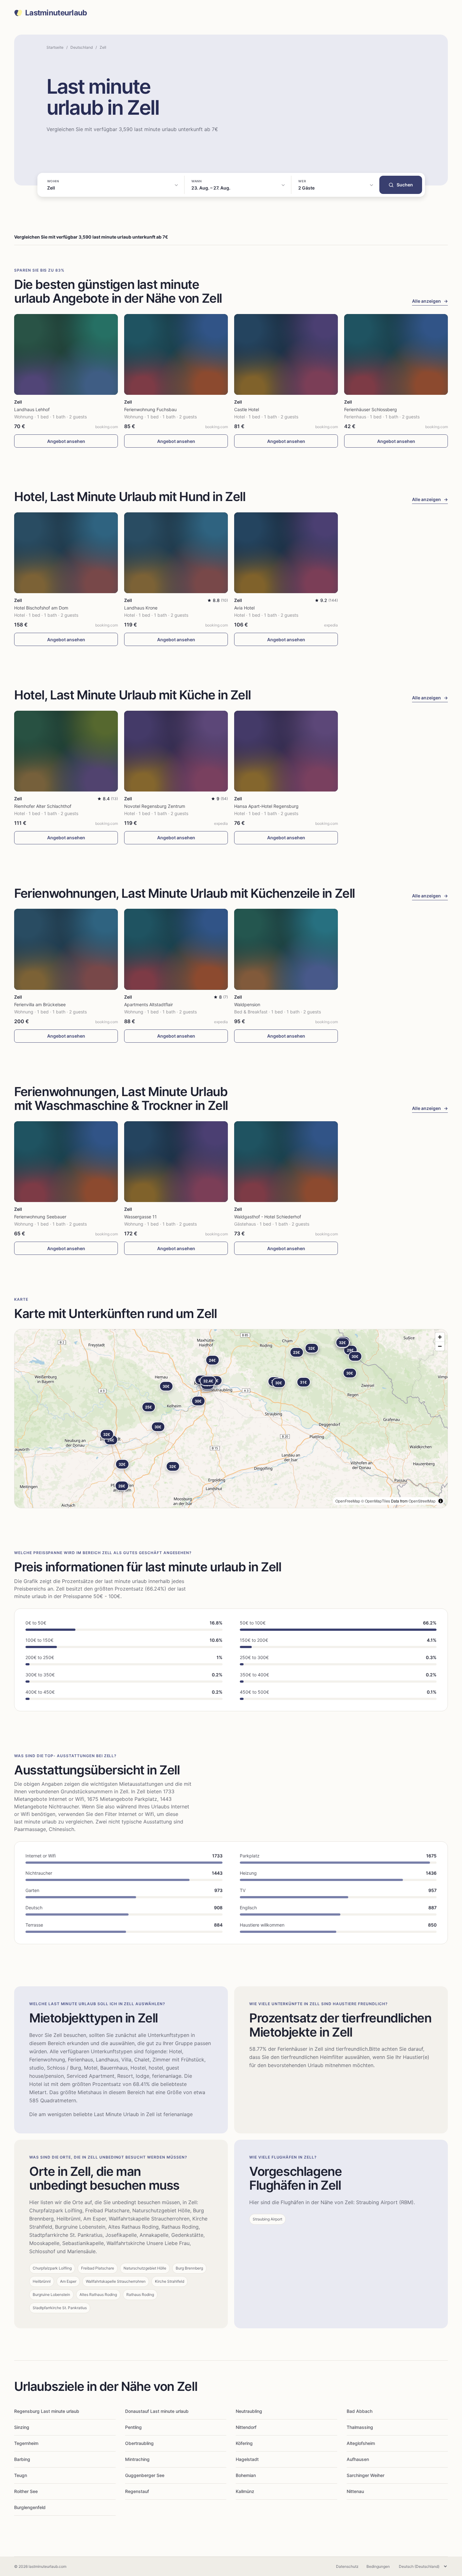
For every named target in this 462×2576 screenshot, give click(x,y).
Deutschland (82, 47)
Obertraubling (139, 2443)
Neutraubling (249, 2411)
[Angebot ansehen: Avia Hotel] (286, 553)
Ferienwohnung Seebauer (40, 1217)
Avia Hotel (244, 608)
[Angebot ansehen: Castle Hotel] (286, 354)
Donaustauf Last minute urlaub (157, 2411)
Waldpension (247, 1004)
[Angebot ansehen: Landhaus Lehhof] (66, 354)
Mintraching (137, 2459)
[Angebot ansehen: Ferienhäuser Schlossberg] (396, 354)
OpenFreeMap (348, 1501)
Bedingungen (378, 2566)
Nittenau (355, 2491)
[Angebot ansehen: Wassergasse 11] (176, 1162)
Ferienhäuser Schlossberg (371, 409)
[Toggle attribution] (441, 1501)
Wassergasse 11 (140, 1217)
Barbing (22, 2459)
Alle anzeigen (430, 301)
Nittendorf (246, 2427)
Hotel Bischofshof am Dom (41, 608)
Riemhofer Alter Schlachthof (43, 806)
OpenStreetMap (422, 1501)
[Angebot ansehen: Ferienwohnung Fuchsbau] (176, 354)
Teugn (21, 2475)
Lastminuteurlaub (56, 13)
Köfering (244, 2443)
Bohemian (246, 2475)
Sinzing (22, 2427)
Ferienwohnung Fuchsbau (150, 409)
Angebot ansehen (66, 441)
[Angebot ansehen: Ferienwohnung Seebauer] (66, 1162)
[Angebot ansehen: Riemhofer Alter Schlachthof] (66, 751)
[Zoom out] (440, 1346)
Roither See (26, 2491)
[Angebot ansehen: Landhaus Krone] (176, 553)
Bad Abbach (360, 2411)
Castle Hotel (247, 409)
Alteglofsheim (361, 2443)
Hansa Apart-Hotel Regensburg (266, 806)
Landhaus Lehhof (32, 409)
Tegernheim (26, 2443)
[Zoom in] (440, 1337)
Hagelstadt (247, 2459)
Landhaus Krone (141, 608)
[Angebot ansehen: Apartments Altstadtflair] (176, 949)
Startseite (55, 47)
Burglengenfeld (30, 2507)
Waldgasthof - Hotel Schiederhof (268, 1217)
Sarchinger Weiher (366, 2475)
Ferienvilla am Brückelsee (40, 1004)
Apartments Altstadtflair (148, 1004)
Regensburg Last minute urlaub (47, 2411)
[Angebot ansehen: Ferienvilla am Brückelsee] (66, 949)
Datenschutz (347, 2566)
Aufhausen (358, 2459)
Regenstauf (137, 2491)
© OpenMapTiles (376, 1501)
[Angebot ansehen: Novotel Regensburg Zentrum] (176, 751)
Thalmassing (360, 2427)
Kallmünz (245, 2491)
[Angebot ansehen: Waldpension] (286, 949)
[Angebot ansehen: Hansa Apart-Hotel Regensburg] (286, 751)
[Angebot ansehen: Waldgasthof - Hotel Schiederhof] (286, 1162)
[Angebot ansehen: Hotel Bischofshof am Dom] (66, 553)
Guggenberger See (145, 2475)
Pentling (133, 2427)
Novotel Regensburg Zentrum (155, 806)
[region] (231, 1419)
